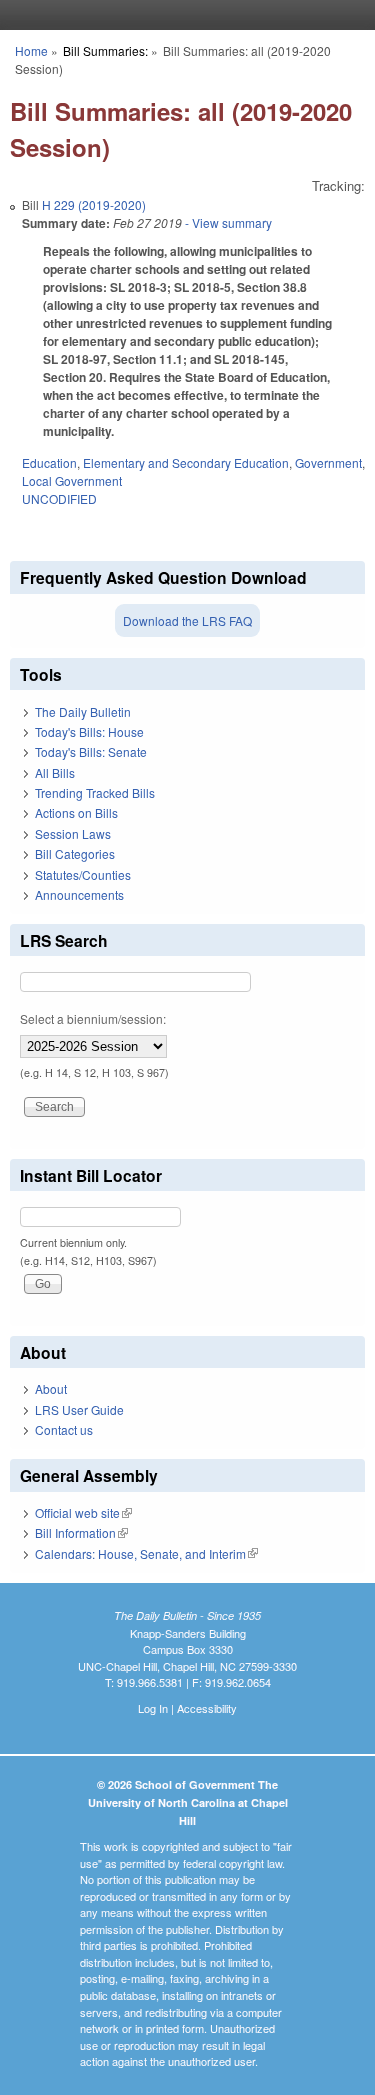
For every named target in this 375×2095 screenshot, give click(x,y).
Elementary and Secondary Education (186, 462)
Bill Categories (75, 853)
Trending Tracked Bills (95, 792)
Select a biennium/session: (93, 1018)
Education (49, 462)
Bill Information (81, 1532)
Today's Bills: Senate (91, 751)
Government (328, 462)
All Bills (55, 772)
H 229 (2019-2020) (94, 204)
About (51, 1388)
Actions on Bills (76, 812)
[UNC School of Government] (183, 15)
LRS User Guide (79, 1409)
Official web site (83, 1512)
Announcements (79, 894)
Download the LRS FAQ (187, 620)
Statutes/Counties (83, 874)
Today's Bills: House (89, 731)
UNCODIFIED (59, 498)
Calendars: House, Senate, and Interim (146, 1553)
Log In (153, 1708)
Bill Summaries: (105, 50)
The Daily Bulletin (83, 711)
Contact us (64, 1429)
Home (31, 50)
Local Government (72, 480)
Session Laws (73, 833)
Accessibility (207, 1708)
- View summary (227, 222)
